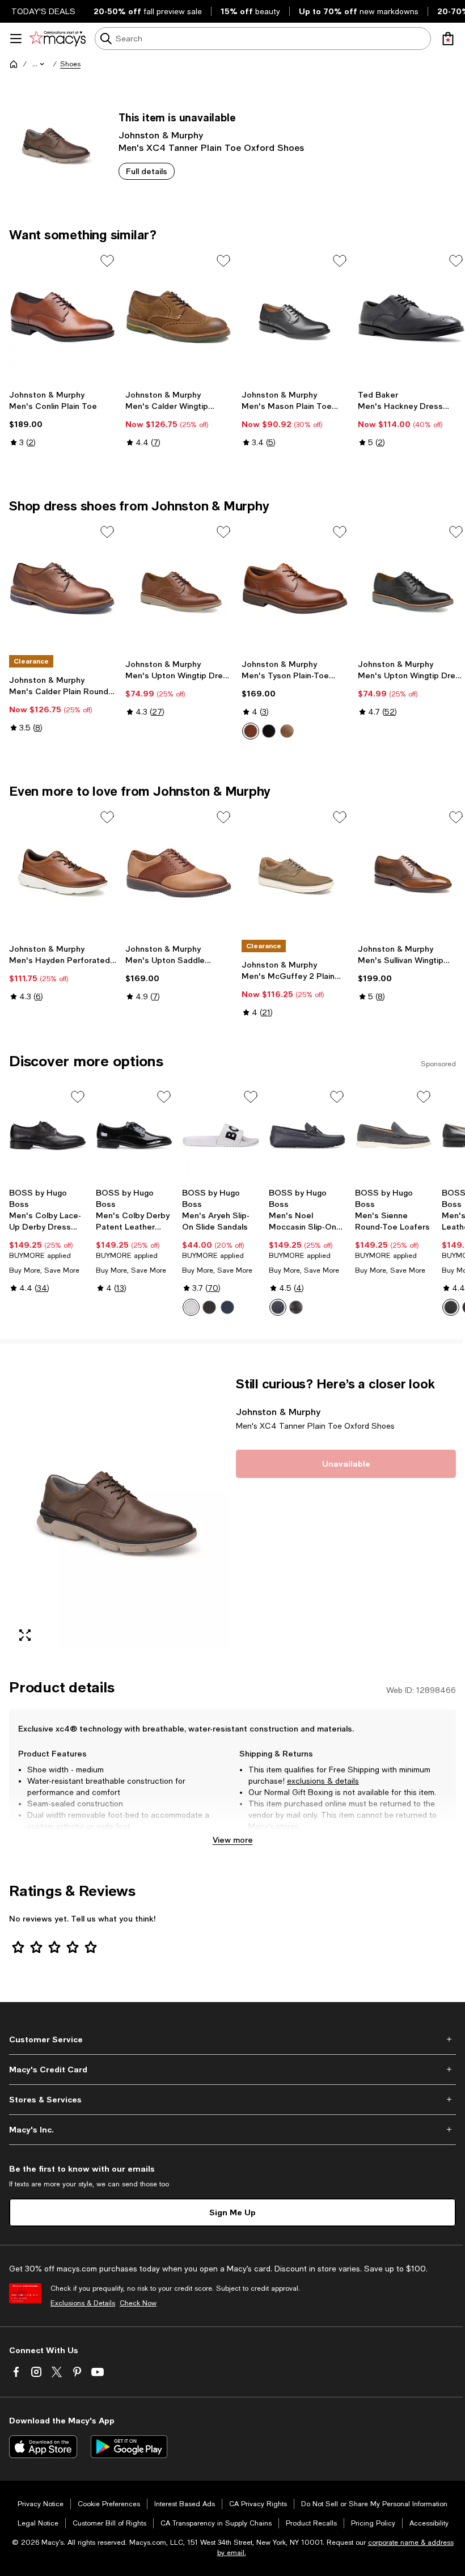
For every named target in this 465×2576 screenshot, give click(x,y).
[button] (39, 64)
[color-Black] (209, 1307)
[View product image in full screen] (25, 1635)
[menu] (16, 39)
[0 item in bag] (448, 39)
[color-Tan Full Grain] (251, 731)
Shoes (70, 64)
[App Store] (43, 2447)
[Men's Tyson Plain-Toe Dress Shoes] (295, 588)
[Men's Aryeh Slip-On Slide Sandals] (221, 1135)
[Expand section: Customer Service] (232, 2039)
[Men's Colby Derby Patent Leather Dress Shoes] (135, 1135)
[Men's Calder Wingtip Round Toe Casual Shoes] (179, 317)
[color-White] (191, 1307)
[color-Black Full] (269, 731)
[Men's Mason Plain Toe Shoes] (295, 317)
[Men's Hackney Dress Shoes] (411, 317)
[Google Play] (129, 2447)
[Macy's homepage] (14, 64)
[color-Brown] (287, 731)
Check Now (138, 2303)
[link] (63, 419)
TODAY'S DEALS (43, 11)
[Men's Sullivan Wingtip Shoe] (411, 873)
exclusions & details (323, 1781)
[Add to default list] (107, 261)
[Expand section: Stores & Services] (232, 2100)
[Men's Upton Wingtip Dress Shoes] (179, 588)
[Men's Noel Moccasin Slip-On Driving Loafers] (308, 1135)
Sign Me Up (232, 2212)
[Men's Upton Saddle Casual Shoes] (179, 873)
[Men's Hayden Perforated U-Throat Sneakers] (63, 873)
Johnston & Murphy (161, 135)
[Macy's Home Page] (58, 39)
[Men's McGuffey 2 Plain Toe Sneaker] (295, 873)
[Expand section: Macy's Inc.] (232, 2130)
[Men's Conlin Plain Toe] (63, 317)
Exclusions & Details (83, 2303)
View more (233, 1840)
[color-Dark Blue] (227, 1307)
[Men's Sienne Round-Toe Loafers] (394, 1135)
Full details (147, 171)
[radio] (251, 731)
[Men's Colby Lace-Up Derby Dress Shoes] (48, 1135)
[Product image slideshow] (119, 1513)
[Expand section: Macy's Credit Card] (232, 2070)
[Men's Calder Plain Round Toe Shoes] (63, 588)
